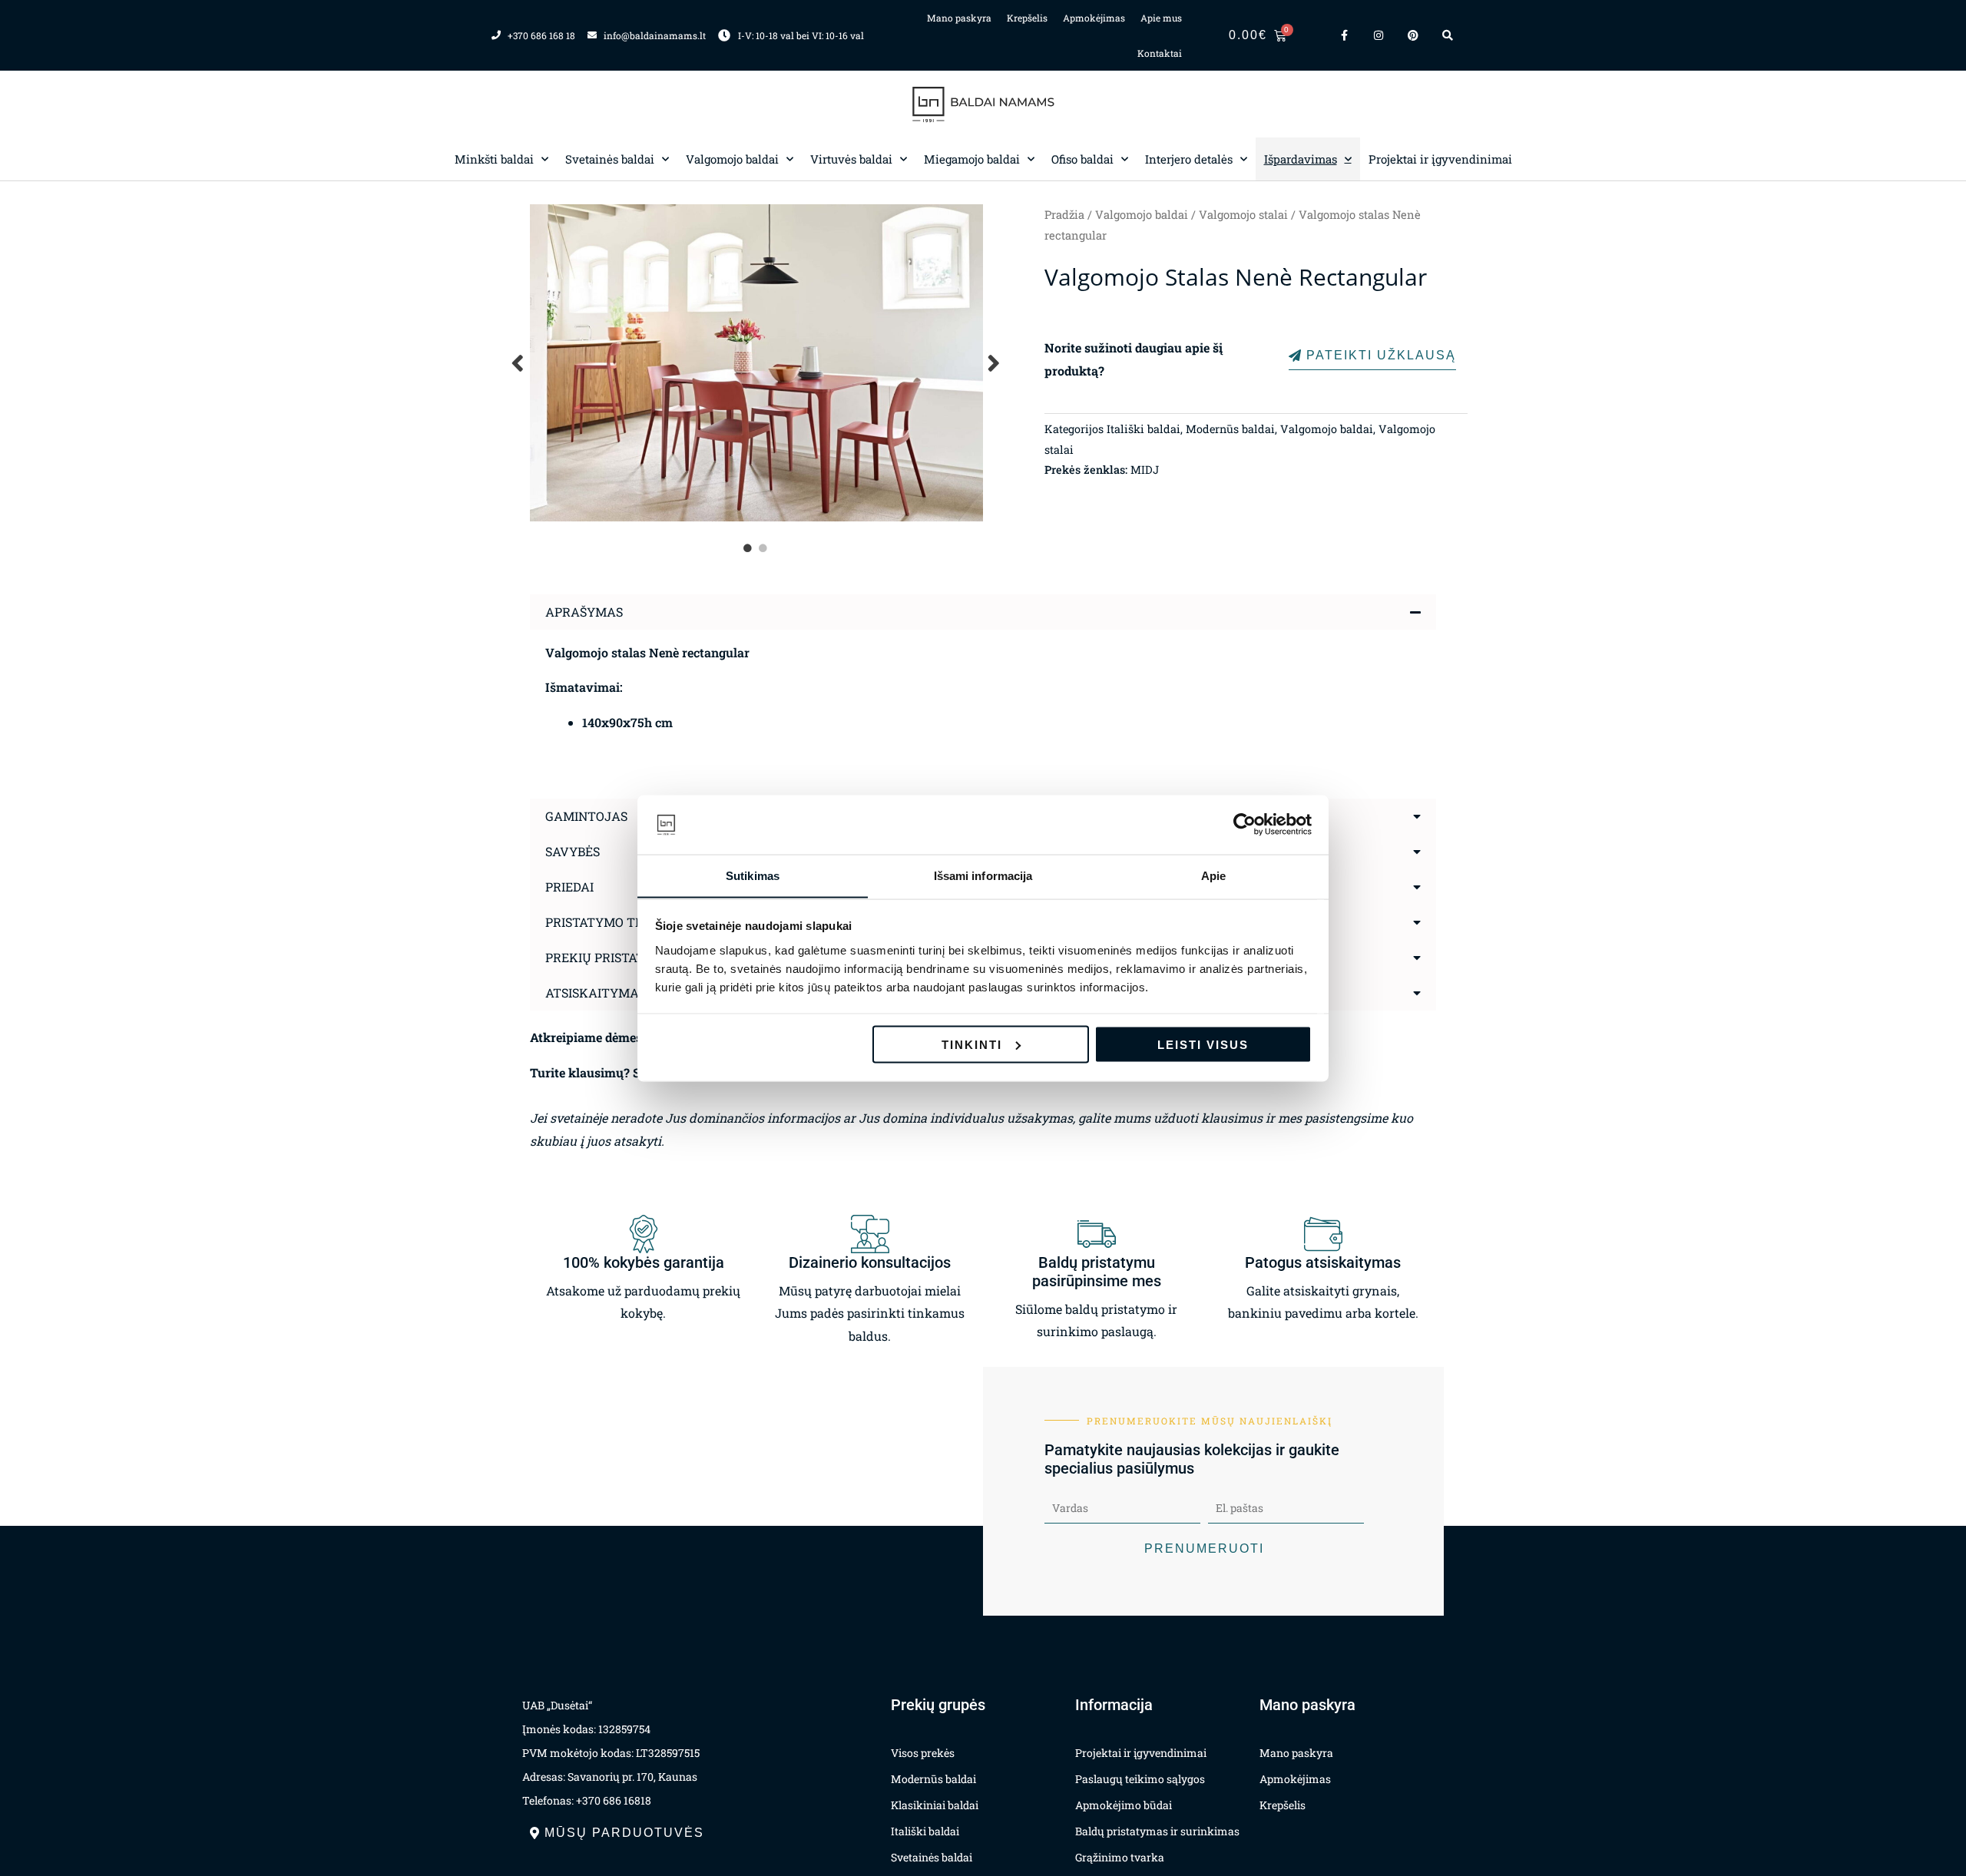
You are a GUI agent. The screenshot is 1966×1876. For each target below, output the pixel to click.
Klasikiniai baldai (935, 1805)
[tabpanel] (756, 363)
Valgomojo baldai (732, 159)
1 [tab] (749, 548)
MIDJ (1145, 470)
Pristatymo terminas (619, 922)
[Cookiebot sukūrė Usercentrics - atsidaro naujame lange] (1244, 825)
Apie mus (1161, 18)
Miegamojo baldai (972, 159)
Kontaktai (1160, 53)
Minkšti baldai (494, 159)
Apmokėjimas (1094, 18)
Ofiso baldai (1082, 159)
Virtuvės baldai (851, 159)
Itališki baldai (1144, 429)
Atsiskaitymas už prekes (631, 993)
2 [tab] (764, 548)
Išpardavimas (1301, 159)
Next (995, 363)
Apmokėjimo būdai (1124, 1805)
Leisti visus (1203, 1044)
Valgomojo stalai (1243, 215)
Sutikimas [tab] (753, 875)
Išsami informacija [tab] (983, 875)
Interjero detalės (1189, 159)
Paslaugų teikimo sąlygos (1140, 1779)
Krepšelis (1027, 18)
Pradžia (1064, 215)
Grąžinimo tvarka (1120, 1857)
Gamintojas (586, 816)
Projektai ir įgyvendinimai (1440, 159)
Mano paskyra (959, 18)
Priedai (569, 887)
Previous (518, 363)
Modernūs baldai (1230, 429)
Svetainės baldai (610, 159)
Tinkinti (972, 1044)
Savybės (573, 851)
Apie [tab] (1213, 875)
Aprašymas (584, 612)
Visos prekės (923, 1753)
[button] (983, 612)
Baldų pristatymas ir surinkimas (1157, 1831)
